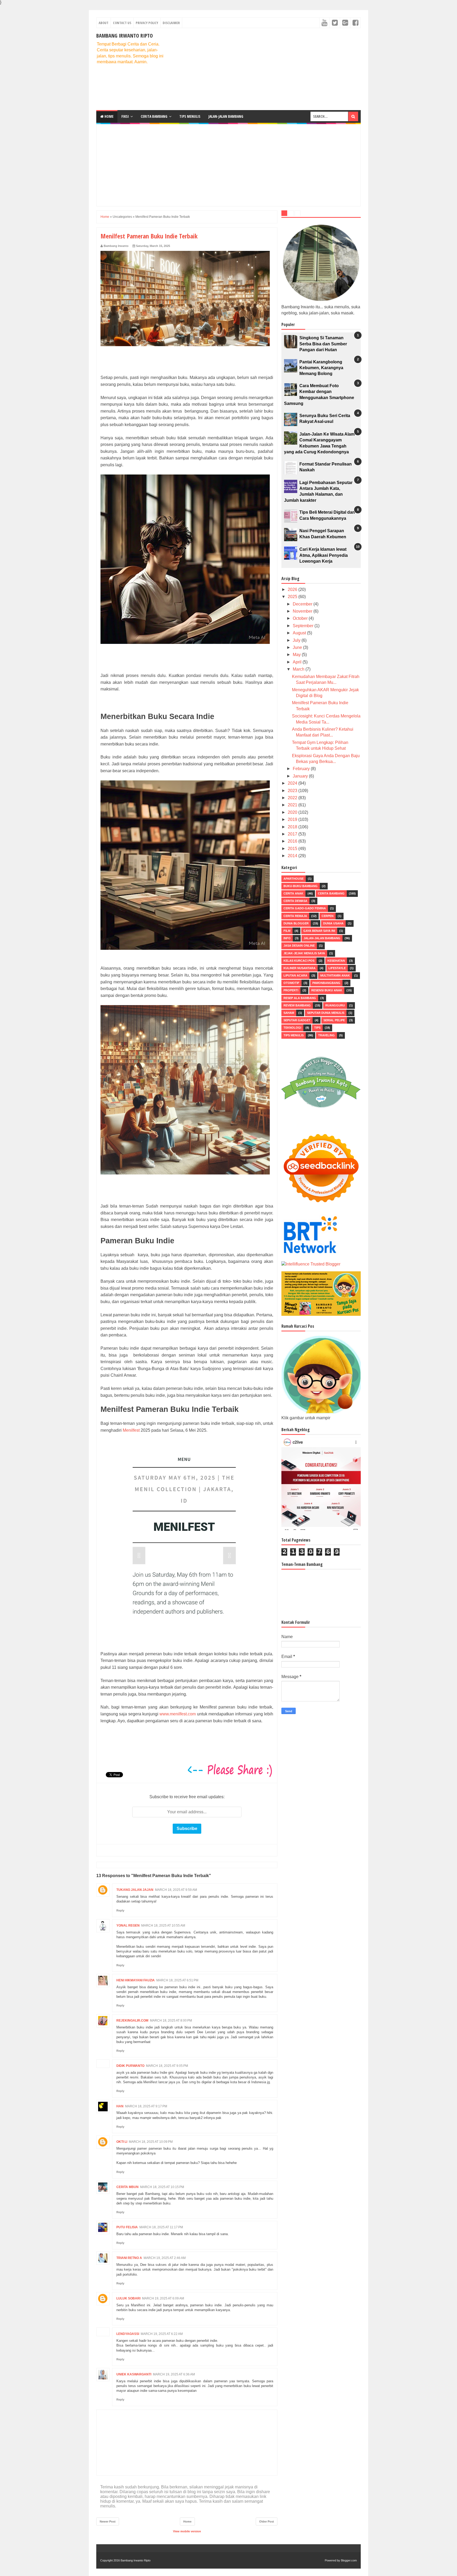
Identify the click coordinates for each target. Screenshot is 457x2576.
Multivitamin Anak (335, 975)
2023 (293, 791)
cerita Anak (293, 893)
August (300, 633)
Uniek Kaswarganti (134, 2374)
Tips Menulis (190, 116)
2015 (293, 849)
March (299, 669)
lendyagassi (128, 2334)
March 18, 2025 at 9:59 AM (176, 1890)
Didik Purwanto (130, 2066)
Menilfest (131, 1430)
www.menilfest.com (178, 1714)
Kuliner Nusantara (300, 968)
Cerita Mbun (127, 2187)
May (297, 655)
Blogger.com (349, 2560)
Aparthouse (294, 879)
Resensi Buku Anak (327, 990)
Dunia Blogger (296, 923)
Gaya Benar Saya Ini (319, 931)
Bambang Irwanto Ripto (125, 36)
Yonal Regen (128, 1926)
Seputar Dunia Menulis (326, 1013)
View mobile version (187, 2531)
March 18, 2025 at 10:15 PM (162, 2187)
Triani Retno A (129, 2258)
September (304, 626)
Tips (317, 1028)
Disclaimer (171, 23)
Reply (120, 1910)
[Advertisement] (264, 69)
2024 (293, 783)
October (301, 618)
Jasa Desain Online (299, 946)
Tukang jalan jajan (135, 1890)
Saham (289, 1013)
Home (109, 116)
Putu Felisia (127, 2227)
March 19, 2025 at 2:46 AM (165, 2258)
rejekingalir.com (132, 2021)
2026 (293, 589)
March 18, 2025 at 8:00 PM (171, 2021)
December (303, 604)
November (303, 611)
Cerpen (328, 916)
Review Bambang (297, 1005)
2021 (293, 805)
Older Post (267, 2521)
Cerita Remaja (295, 916)
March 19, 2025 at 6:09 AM (163, 2298)
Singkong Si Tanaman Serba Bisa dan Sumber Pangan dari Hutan (323, 344)
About (104, 23)
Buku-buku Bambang (301, 886)
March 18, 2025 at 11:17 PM (161, 2227)
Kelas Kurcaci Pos (299, 961)
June (298, 647)
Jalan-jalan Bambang (322, 938)
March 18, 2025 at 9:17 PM (146, 2106)
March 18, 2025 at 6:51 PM (177, 1980)
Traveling (326, 1035)
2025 (293, 597)
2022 (293, 798)
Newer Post (108, 2521)
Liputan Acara (295, 975)
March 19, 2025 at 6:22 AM (162, 2334)
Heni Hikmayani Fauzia (136, 1980)
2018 (293, 827)
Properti (291, 990)
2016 (293, 841)
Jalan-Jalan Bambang (226, 116)
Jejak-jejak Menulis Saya (304, 953)
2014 (293, 856)
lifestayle (337, 968)
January (301, 776)
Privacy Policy (147, 23)
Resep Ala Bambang (300, 998)
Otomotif (291, 983)
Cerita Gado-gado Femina (305, 908)
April (298, 662)
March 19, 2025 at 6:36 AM (174, 2374)
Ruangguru (335, 1005)
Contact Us (122, 23)
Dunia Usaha (333, 923)
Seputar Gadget (297, 1020)
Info (287, 938)
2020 (293, 812)
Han (120, 2106)
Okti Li (122, 2142)
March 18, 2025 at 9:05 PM (167, 2066)
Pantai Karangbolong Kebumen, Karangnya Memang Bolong (321, 368)
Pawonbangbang (326, 983)
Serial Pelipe (334, 1020)
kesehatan (336, 961)
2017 (293, 834)
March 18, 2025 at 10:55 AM (163, 1926)
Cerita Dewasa (295, 901)
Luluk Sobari (128, 2298)
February (302, 769)
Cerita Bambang (154, 116)
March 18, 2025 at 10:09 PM (151, 2142)
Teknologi (292, 1028)
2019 (293, 819)
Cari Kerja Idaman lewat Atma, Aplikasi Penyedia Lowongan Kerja (324, 555)
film (287, 931)
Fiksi (125, 116)
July (297, 640)
